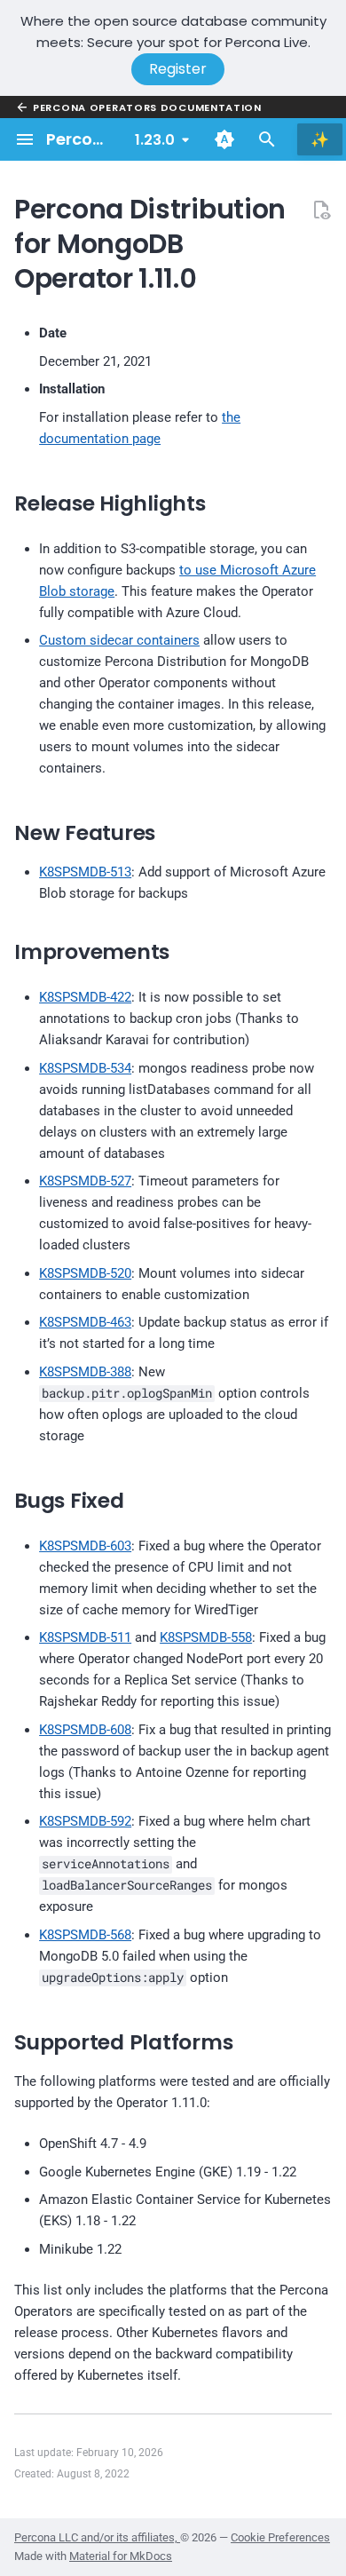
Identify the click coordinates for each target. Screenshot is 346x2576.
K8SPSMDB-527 (85, 1181)
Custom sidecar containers (119, 640)
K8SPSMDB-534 (85, 1068)
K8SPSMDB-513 (85, 872)
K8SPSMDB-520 (85, 1273)
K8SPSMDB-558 (206, 1637)
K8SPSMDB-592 (85, 1821)
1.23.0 (155, 140)
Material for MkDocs (121, 2556)
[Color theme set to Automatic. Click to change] (224, 139)
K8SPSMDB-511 (85, 1637)
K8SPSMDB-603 (85, 1546)
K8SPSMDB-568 (85, 1935)
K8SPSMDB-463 (85, 1322)
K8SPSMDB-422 (85, 997)
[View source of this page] (321, 210)
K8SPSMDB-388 (85, 1372)
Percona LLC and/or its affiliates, (97, 2537)
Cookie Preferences (280, 2537)
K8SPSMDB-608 (85, 1730)
